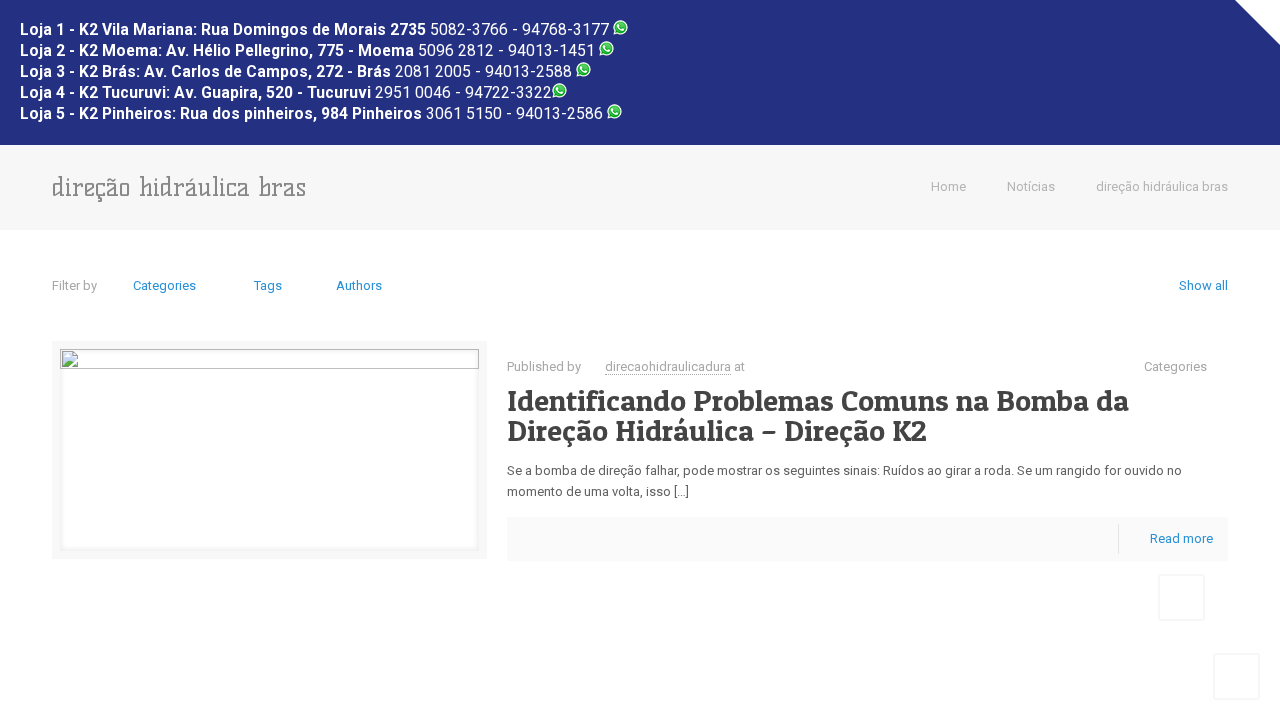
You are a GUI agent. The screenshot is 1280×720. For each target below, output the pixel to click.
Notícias (1031, 186)
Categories (164, 285)
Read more (1181, 538)
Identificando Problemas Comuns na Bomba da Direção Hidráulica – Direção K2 (818, 415)
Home (948, 186)
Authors (359, 285)
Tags (268, 285)
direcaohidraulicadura (668, 366)
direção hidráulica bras (1162, 186)
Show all (1203, 285)
